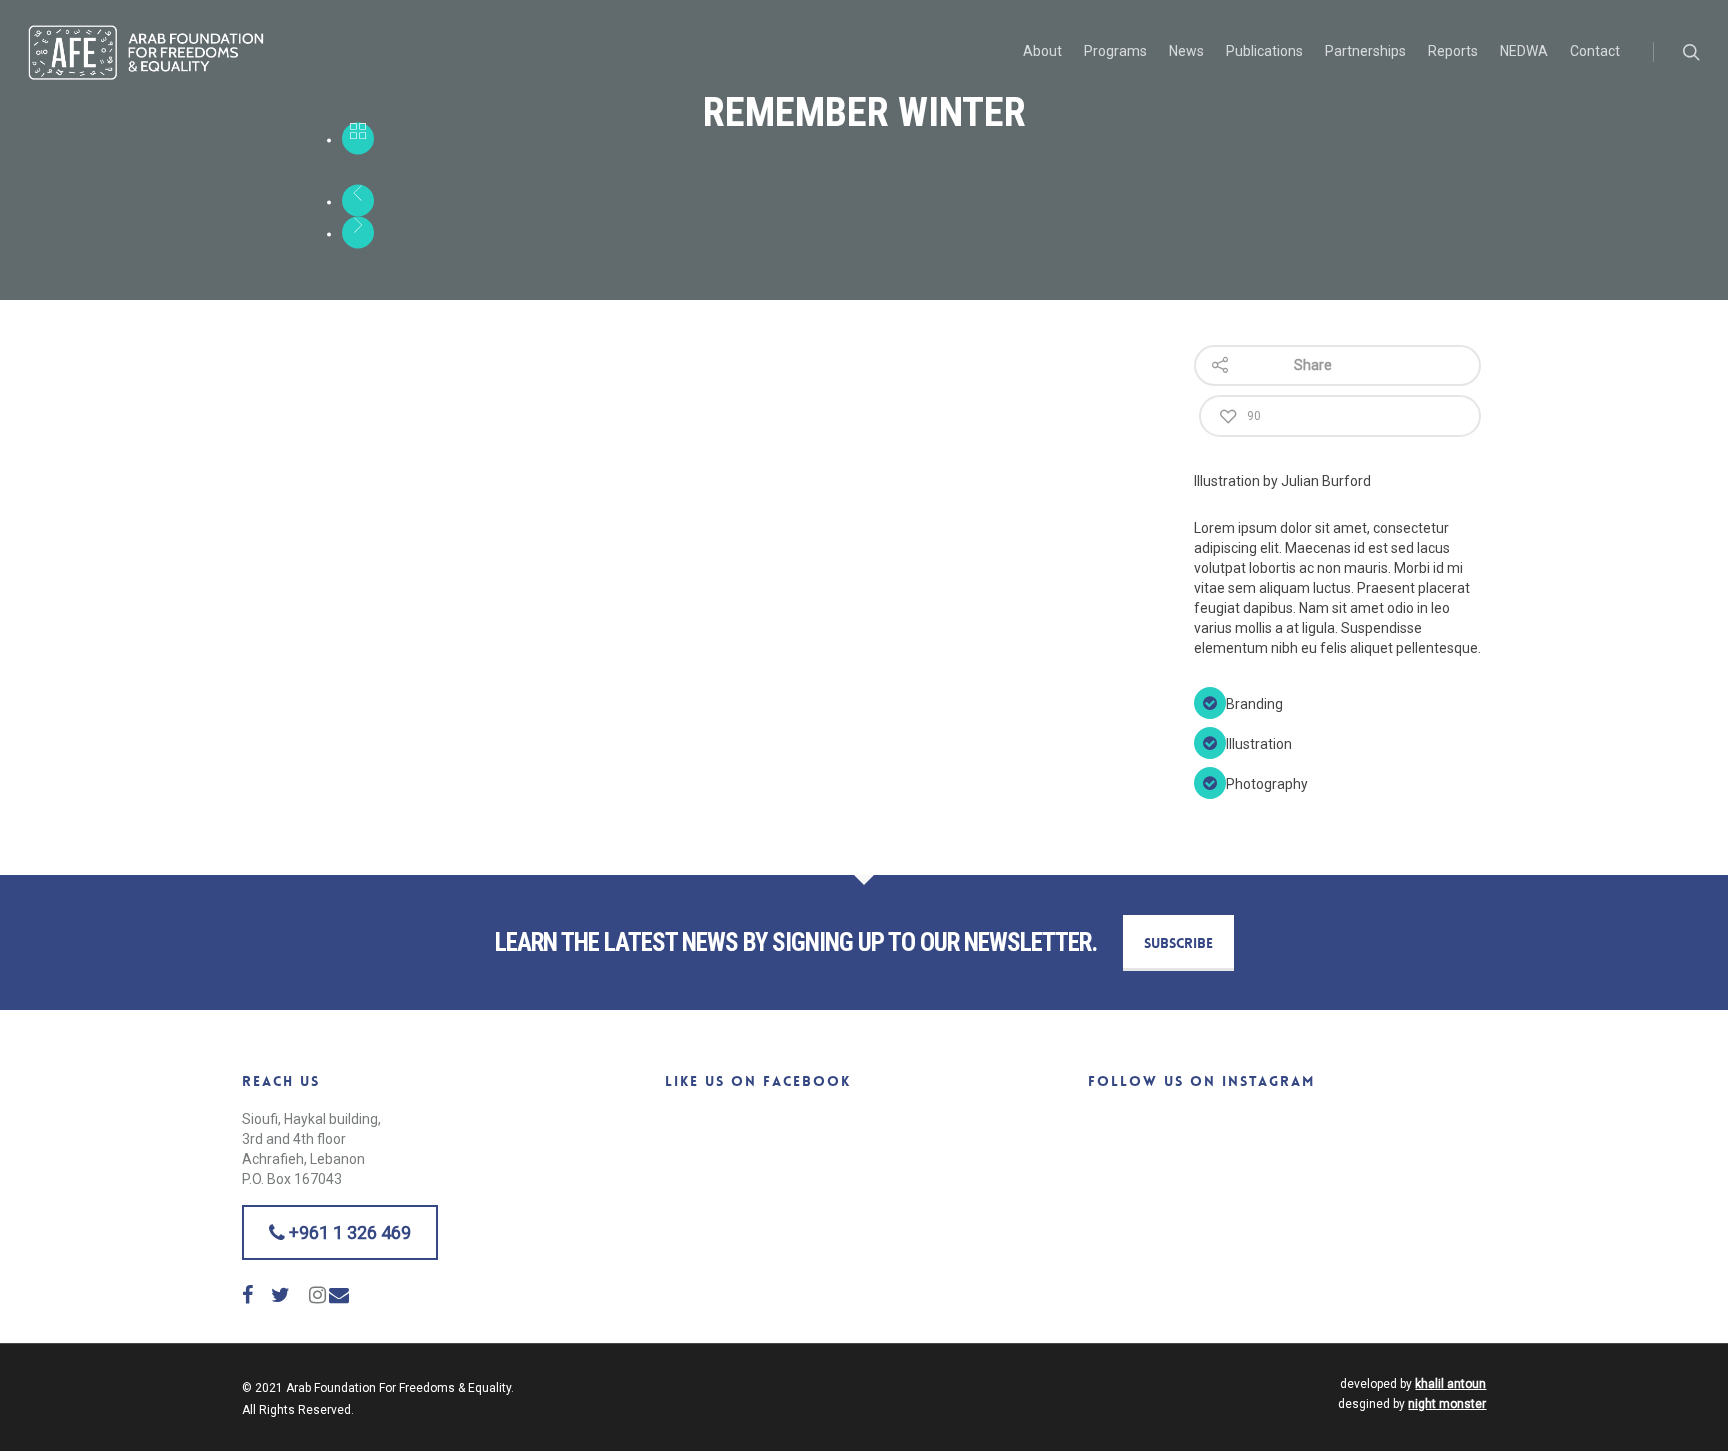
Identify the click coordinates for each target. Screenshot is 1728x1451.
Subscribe (1178, 943)
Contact (1595, 51)
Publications (1264, 51)
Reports (1453, 51)
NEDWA (1524, 51)
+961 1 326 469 (348, 1232)
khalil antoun (1450, 1384)
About (1042, 51)
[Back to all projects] (358, 139)
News (1186, 51)
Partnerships (1365, 51)
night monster (1447, 1404)
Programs (1115, 51)
